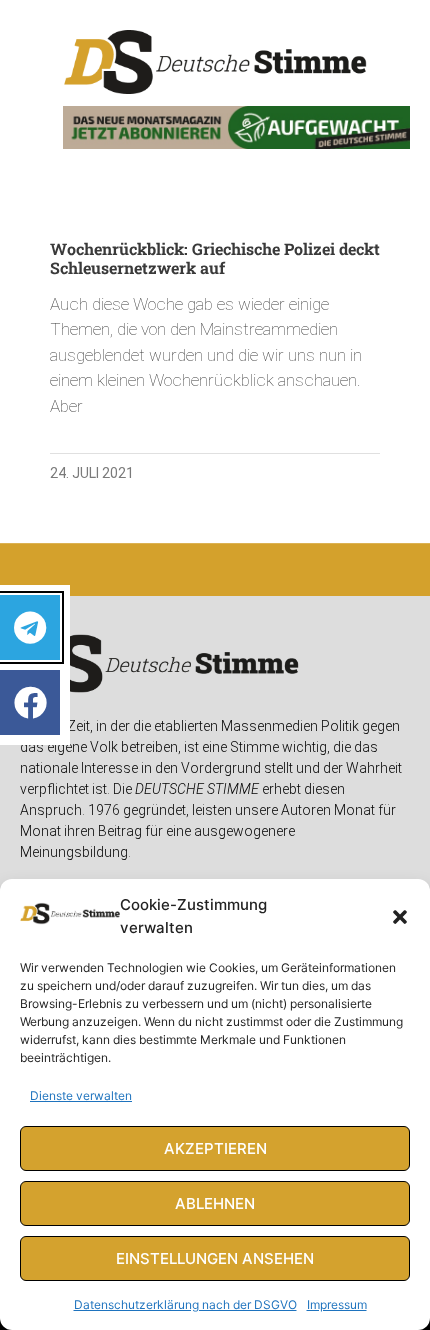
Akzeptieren (215, 1148)
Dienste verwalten (81, 1095)
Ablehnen (215, 1203)
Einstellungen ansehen (215, 1258)
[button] (400, 917)
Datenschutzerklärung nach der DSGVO (185, 1304)
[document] (215, 665)
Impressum (337, 1304)
